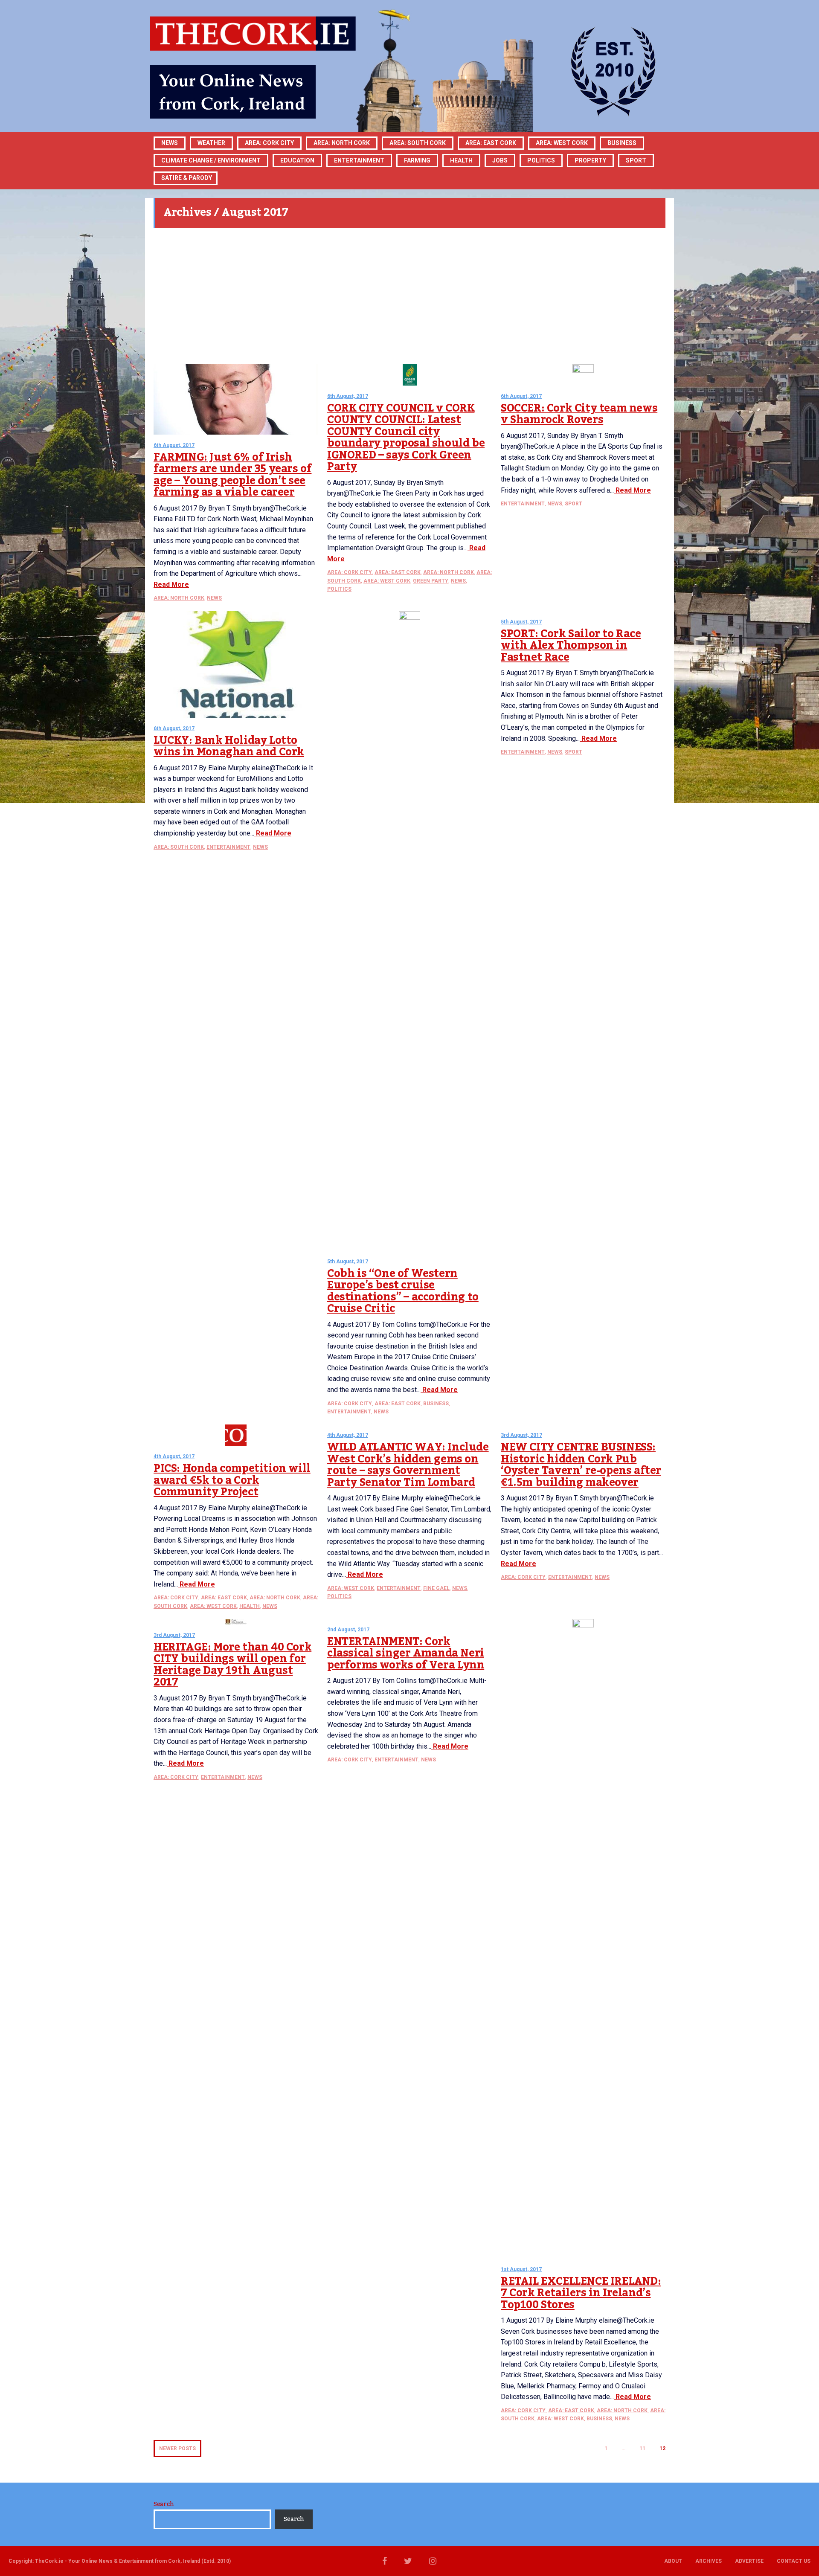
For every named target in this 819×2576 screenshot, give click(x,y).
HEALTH (461, 160)
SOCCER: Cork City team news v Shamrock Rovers (579, 414)
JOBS (500, 160)
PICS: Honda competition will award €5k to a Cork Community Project (232, 1480)
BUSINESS (622, 143)
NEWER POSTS (177, 2448)
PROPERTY (590, 160)
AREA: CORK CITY (269, 143)
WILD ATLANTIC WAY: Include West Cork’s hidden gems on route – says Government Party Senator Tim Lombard (408, 1465)
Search (164, 2504)
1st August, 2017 (521, 2269)
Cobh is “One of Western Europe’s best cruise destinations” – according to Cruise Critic (403, 1291)
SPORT (636, 160)
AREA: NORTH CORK (179, 598)
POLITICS (541, 160)
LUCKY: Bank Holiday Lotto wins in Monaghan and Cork (229, 746)
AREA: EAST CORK (491, 143)
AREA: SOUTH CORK (179, 847)
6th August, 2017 (174, 445)
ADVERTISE (749, 2561)
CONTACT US (794, 2561)
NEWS (214, 598)
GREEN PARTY (431, 581)
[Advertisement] (409, 296)
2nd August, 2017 (348, 1630)
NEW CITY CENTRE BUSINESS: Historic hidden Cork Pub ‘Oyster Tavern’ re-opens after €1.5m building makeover (581, 1465)
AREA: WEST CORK (562, 143)
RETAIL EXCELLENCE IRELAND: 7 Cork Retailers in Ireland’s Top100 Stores (581, 2293)
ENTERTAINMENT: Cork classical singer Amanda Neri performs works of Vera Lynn (406, 1653)
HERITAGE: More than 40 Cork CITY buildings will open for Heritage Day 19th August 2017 (232, 1665)
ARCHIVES (709, 2561)
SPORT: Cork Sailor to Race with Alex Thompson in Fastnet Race (571, 645)
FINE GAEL (436, 1588)
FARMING (417, 160)
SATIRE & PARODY (187, 178)
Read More (171, 585)
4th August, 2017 (174, 1456)
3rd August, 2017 (521, 1435)
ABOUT (673, 2561)
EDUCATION (297, 160)
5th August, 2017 (348, 1262)
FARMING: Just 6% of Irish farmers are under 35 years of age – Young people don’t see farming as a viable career (232, 475)
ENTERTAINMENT (359, 160)
